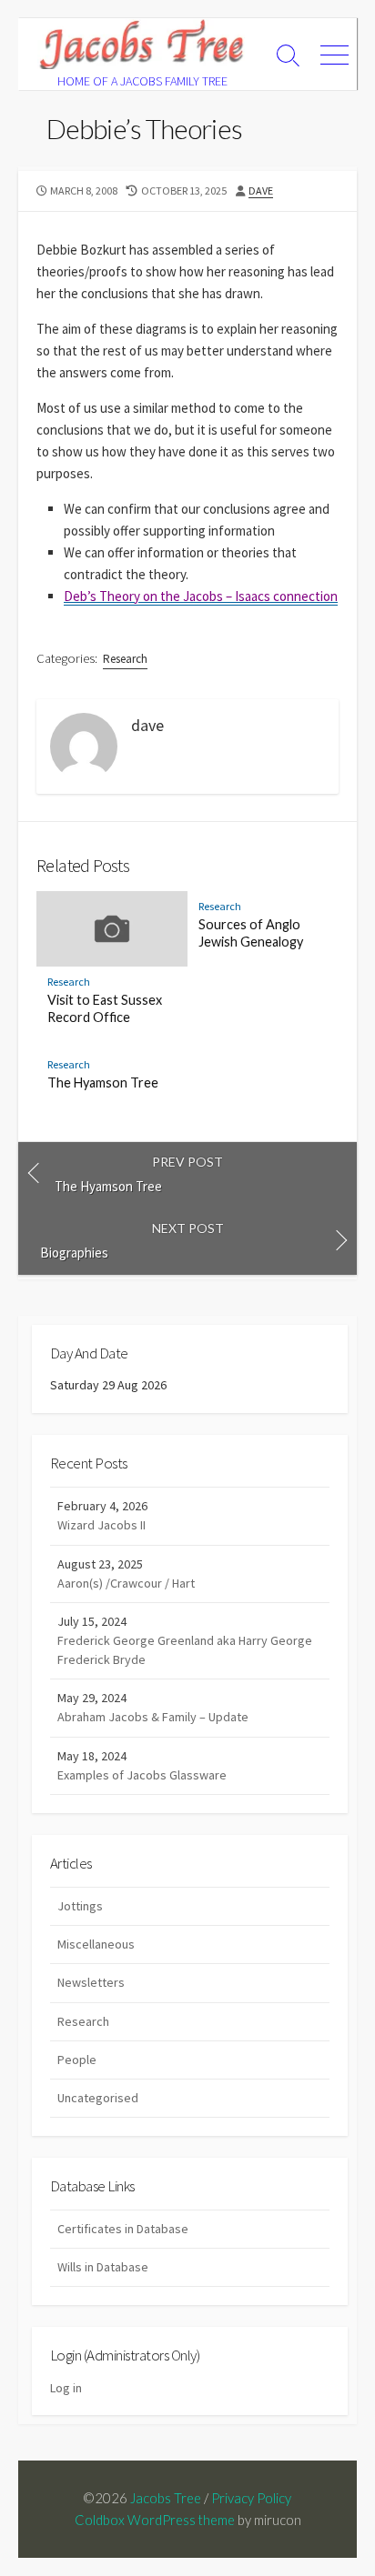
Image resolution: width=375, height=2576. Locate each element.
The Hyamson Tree (103, 1083)
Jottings (80, 1906)
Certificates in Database (123, 2229)
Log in (66, 2388)
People (77, 2060)
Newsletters (91, 1982)
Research (125, 659)
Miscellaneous (96, 1944)
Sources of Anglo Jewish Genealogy (251, 933)
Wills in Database (103, 2267)
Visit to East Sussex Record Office (105, 1008)
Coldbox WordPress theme (155, 2520)
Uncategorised (98, 2098)
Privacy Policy (251, 2498)
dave (261, 190)
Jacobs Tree (166, 2498)
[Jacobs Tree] (142, 44)
